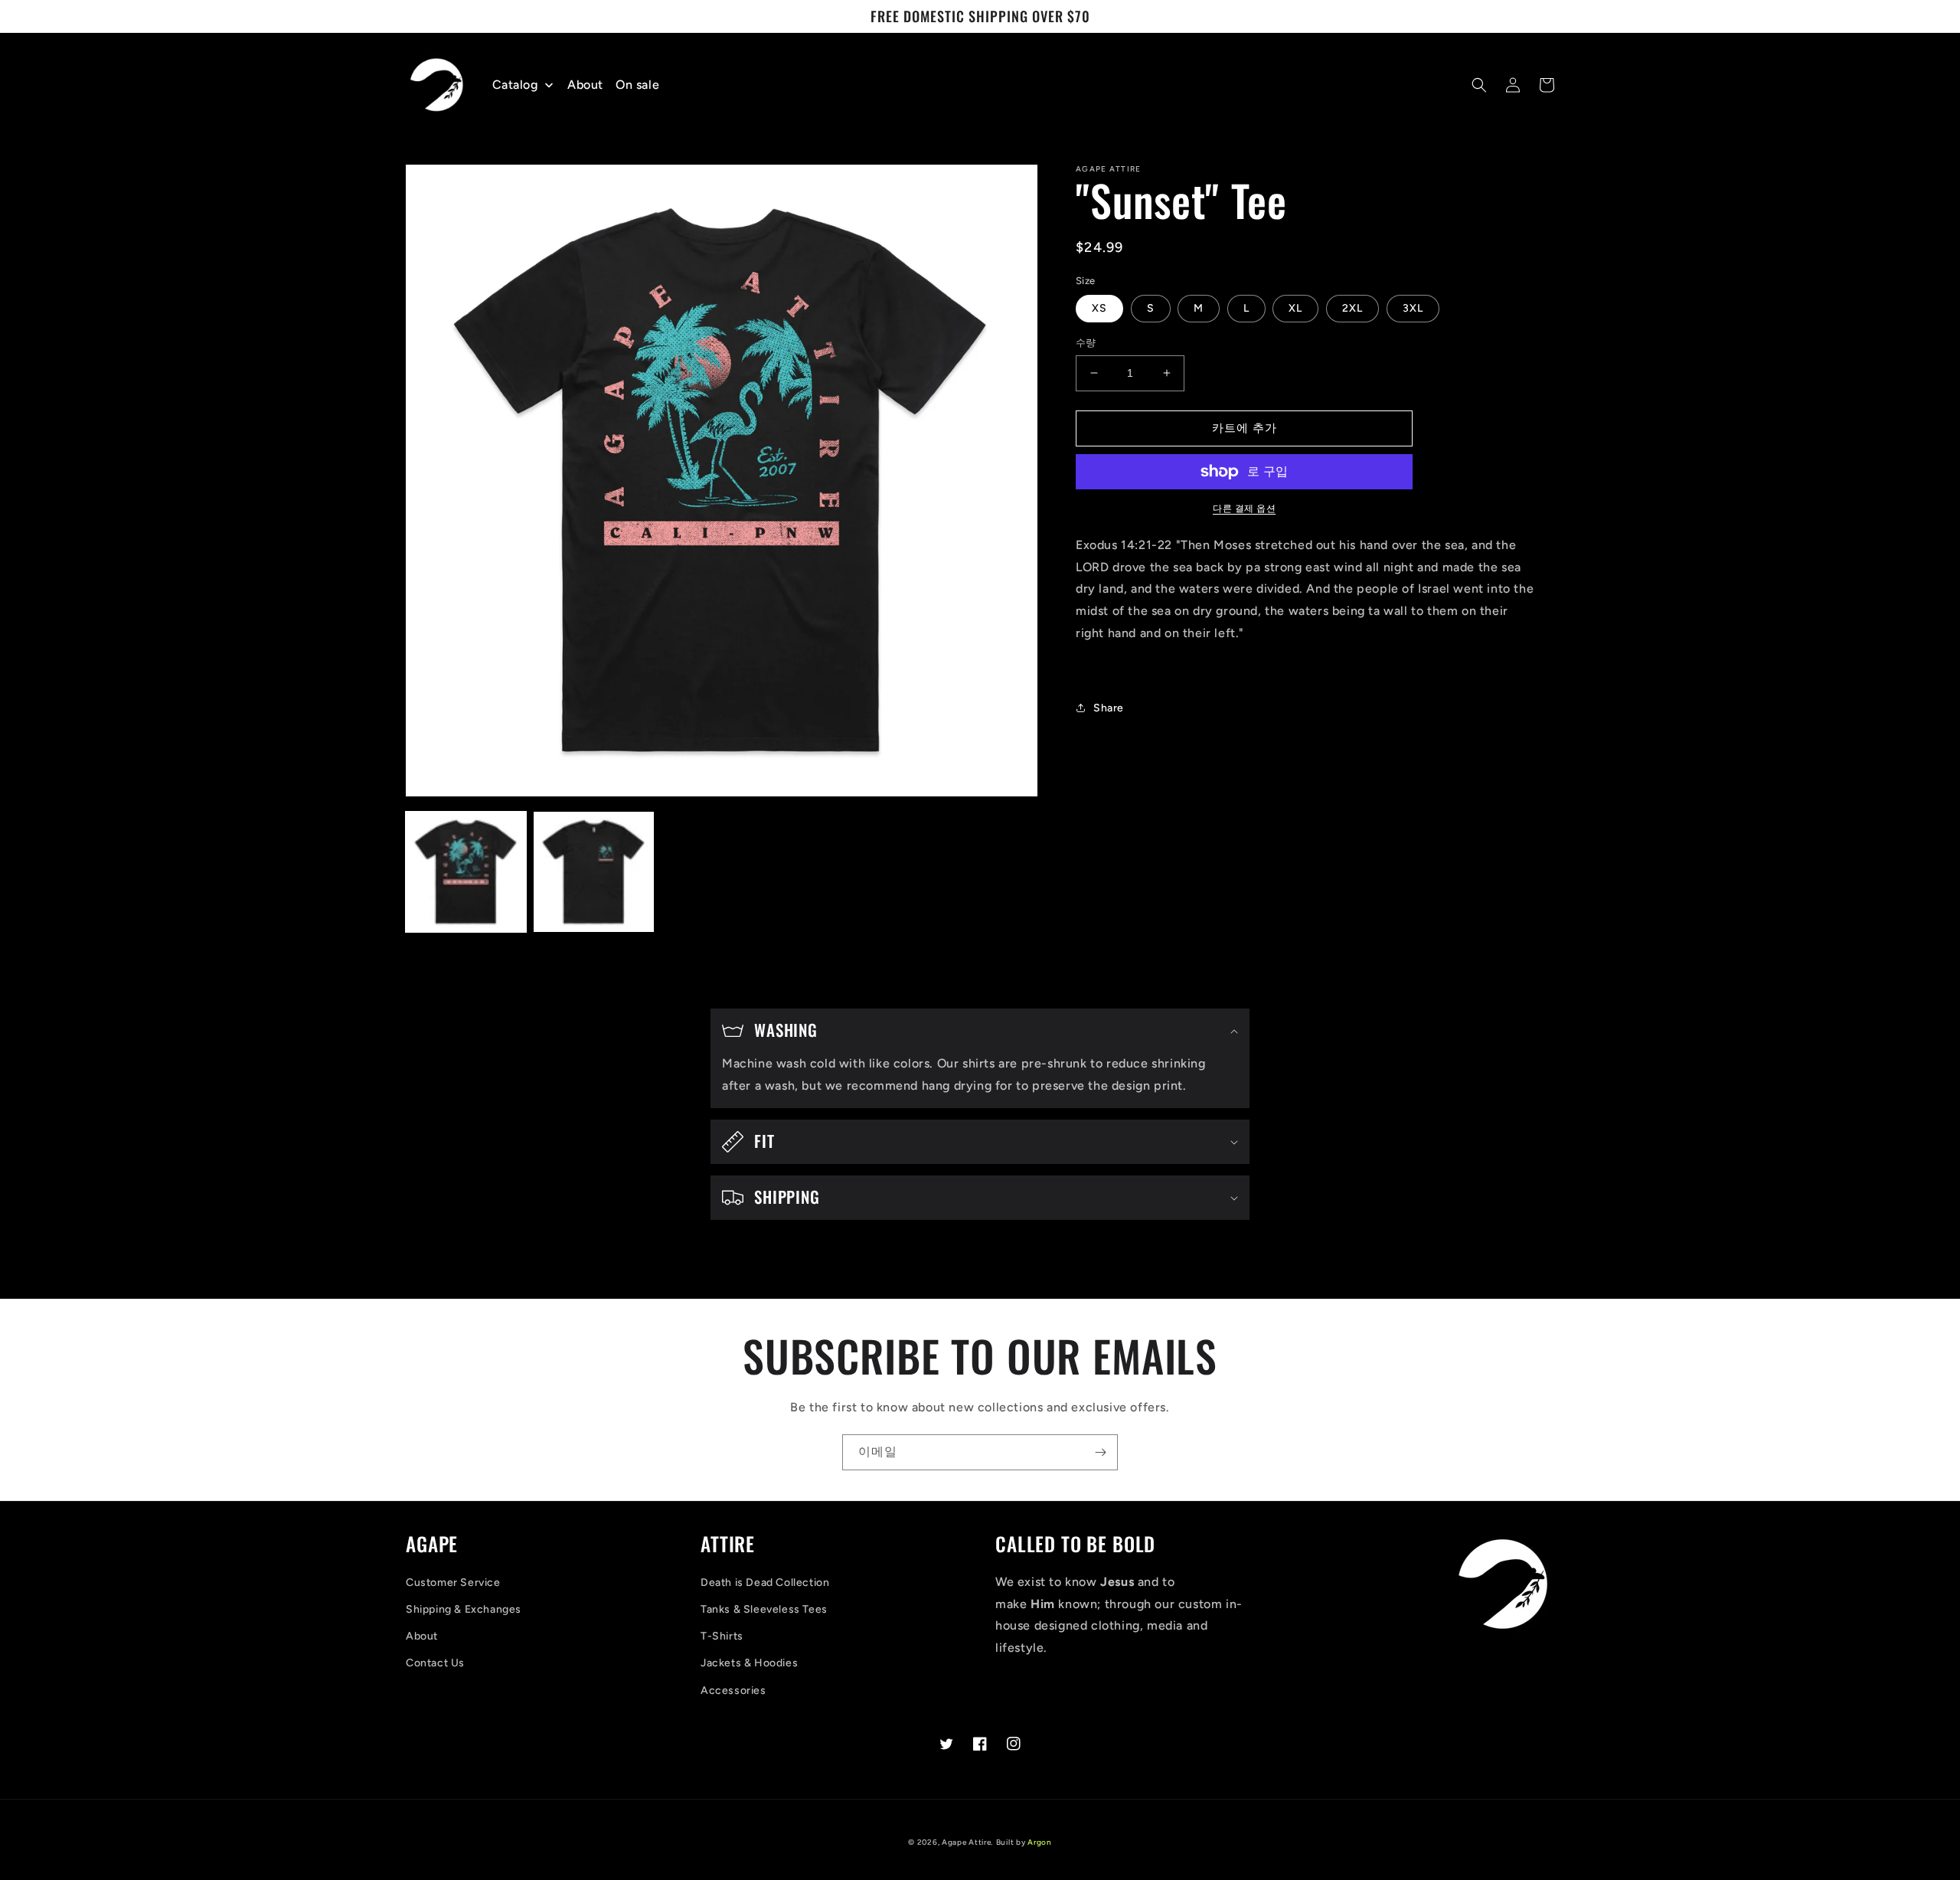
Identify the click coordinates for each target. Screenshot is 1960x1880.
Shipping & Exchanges (464, 1609)
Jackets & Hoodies (749, 1663)
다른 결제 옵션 (1244, 508)
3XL (1413, 308)
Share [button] (1109, 708)
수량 (1086, 343)
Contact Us (435, 1663)
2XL (1352, 308)
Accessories (733, 1690)
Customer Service (453, 1582)
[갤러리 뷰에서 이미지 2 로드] (594, 872)
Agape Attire (966, 1842)
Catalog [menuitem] (515, 85)
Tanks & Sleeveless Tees (764, 1609)
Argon (1040, 1842)
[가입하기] (1100, 1452)
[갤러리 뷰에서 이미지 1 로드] (466, 872)
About (422, 1636)
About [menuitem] (585, 85)
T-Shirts (722, 1636)
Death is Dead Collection (765, 1582)
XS (1099, 308)
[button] (1479, 85)
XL (1295, 308)
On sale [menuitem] (637, 85)
